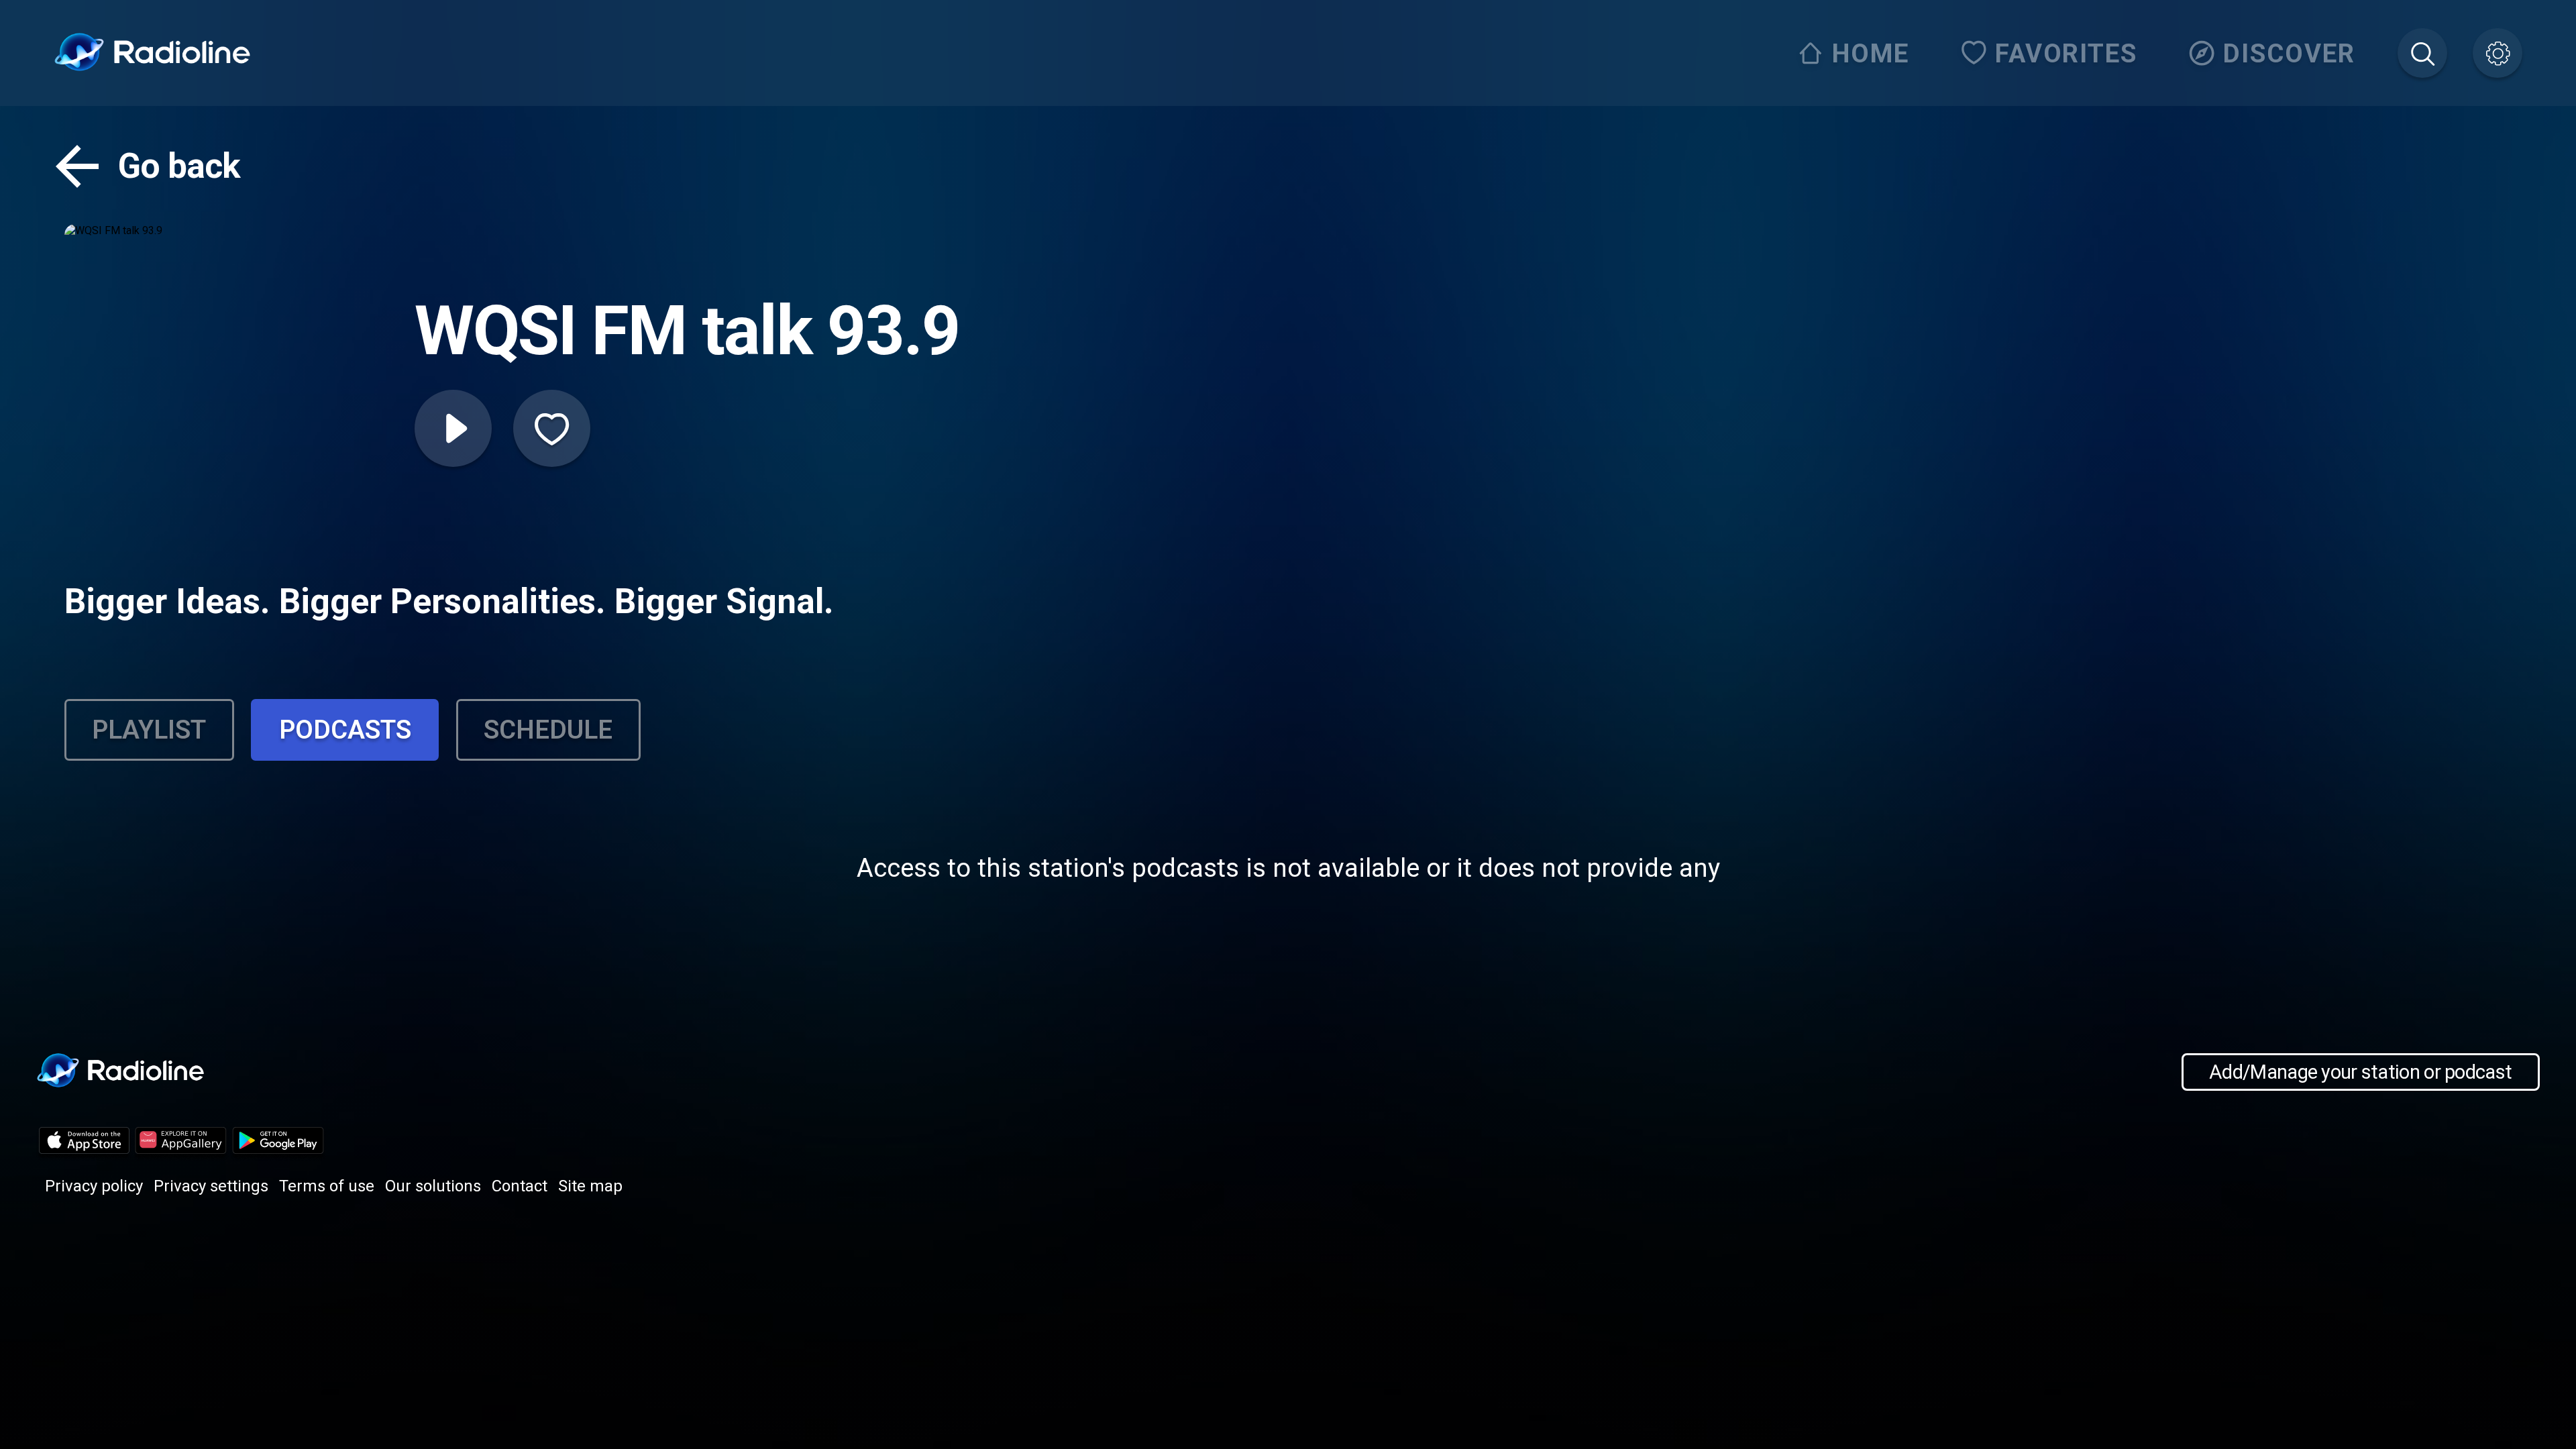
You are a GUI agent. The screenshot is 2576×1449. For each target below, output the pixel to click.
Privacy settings (211, 1186)
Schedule (548, 730)
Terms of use (327, 1186)
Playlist (149, 730)
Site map (590, 1186)
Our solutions (433, 1186)
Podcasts (345, 730)
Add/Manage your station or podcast (2360, 1072)
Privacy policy (94, 1186)
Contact (520, 1186)
